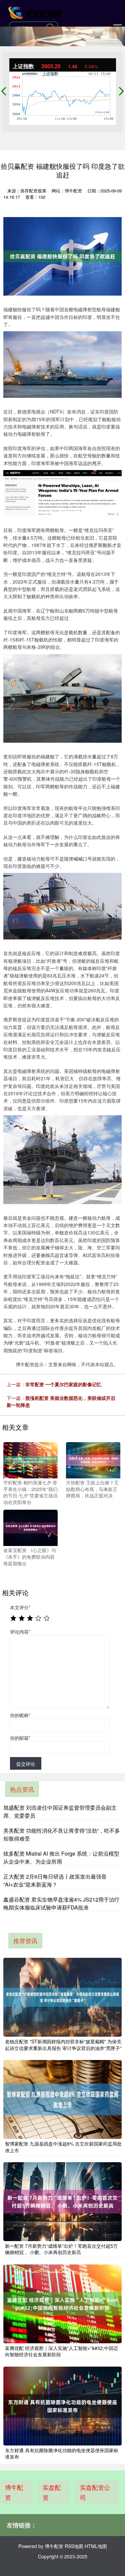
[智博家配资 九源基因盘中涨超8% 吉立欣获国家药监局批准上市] (62, 2099)
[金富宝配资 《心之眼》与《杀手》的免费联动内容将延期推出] (30, 1527)
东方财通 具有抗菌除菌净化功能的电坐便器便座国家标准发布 (62, 2453)
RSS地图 (74, 2546)
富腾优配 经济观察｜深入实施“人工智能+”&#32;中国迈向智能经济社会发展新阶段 (61, 2351)
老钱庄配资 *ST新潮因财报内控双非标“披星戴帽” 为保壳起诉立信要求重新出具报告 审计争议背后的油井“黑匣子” (63, 2045)
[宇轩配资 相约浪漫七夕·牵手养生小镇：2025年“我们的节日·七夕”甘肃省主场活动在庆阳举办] (30, 1459)
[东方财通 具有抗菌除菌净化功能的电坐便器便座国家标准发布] (62, 2406)
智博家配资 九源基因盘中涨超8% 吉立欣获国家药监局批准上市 (63, 2147)
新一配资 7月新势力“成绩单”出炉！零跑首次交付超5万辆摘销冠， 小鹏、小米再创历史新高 (61, 2249)
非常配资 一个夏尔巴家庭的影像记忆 (63, 1384)
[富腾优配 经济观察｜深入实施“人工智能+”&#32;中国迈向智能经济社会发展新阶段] (62, 2304)
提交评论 (26, 1764)
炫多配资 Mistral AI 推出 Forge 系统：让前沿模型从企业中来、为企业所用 (61, 1857)
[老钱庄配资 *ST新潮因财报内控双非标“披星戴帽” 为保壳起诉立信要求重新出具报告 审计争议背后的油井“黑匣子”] (62, 1997)
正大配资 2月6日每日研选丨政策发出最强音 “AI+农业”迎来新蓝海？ (55, 1880)
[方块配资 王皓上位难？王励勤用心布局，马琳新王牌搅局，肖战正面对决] (93, 1459)
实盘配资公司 (95, 2492)
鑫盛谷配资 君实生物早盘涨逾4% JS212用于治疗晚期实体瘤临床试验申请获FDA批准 (61, 1903)
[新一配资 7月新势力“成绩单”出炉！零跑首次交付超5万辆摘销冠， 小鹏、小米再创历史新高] (62, 2202)
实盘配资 (52, 2492)
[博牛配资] (35, 13)
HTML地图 (96, 2546)
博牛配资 (14, 2492)
